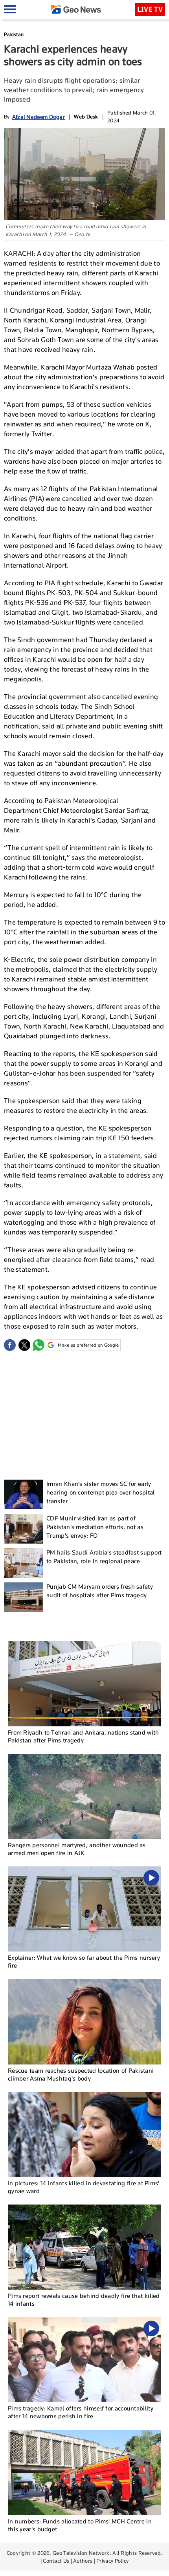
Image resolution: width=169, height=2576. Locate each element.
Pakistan (14, 34)
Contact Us (56, 2561)
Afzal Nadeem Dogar (39, 117)
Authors (83, 2561)
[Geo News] (76, 9)
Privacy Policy (112, 2561)
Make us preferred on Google (88, 1345)
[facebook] (10, 1345)
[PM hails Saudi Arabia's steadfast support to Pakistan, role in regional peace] (24, 1563)
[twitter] (24, 1345)
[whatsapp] (39, 1345)
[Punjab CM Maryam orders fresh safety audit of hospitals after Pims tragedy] (24, 1597)
